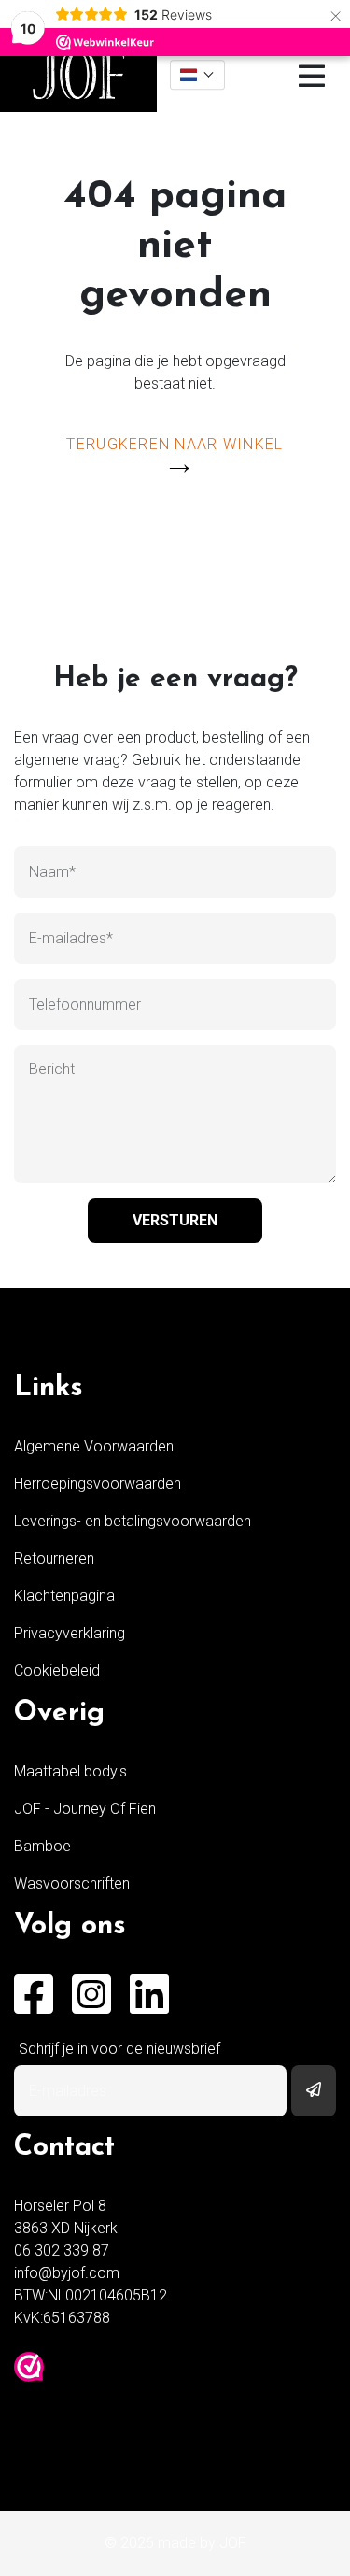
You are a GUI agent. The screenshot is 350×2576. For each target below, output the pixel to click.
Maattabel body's (70, 1771)
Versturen (175, 1220)
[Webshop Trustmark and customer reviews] (29, 2367)
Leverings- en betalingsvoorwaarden (133, 1521)
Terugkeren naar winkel (175, 444)
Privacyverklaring (70, 1633)
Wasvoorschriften (72, 1883)
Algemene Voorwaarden (94, 1446)
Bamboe (42, 1846)
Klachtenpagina (64, 1596)
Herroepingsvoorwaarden (98, 1484)
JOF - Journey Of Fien (85, 1809)
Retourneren (54, 1558)
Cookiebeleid (57, 1670)
